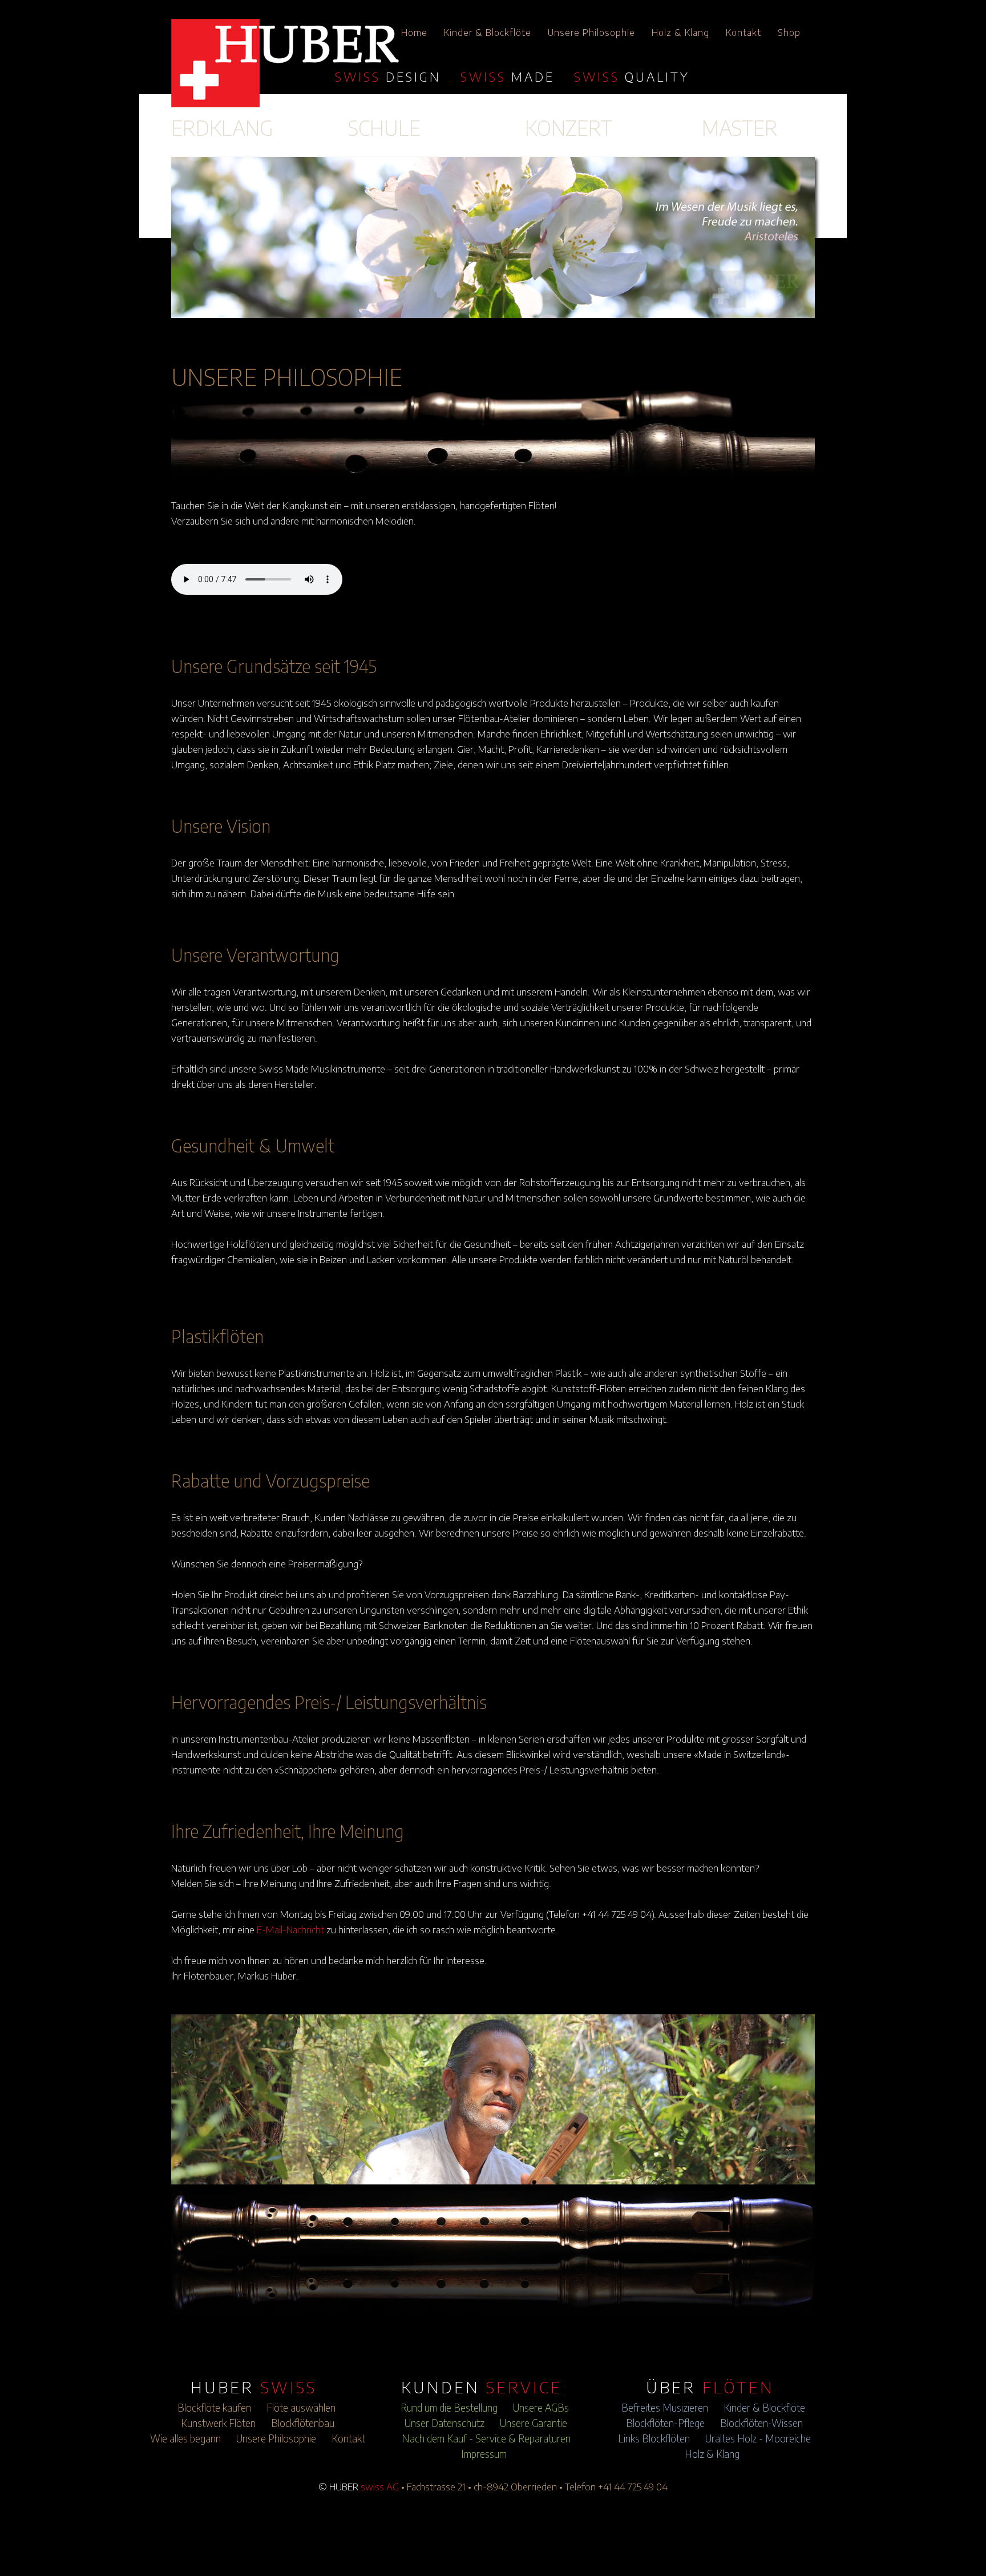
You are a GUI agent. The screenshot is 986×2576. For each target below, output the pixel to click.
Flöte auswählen (301, 2408)
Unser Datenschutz (444, 2423)
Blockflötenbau (303, 2423)
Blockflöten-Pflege (665, 2423)
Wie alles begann (185, 2438)
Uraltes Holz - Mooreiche (758, 2438)
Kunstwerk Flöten (218, 2423)
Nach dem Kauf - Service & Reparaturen (486, 2438)
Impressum (484, 2454)
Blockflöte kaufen (214, 2408)
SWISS (388, 76)
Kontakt (743, 33)
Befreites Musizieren (665, 2408)
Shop (789, 33)
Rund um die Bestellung (449, 2408)
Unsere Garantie (534, 2423)
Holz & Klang (680, 33)
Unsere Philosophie (591, 33)
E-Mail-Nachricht (290, 1929)
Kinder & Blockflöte (488, 33)
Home (414, 33)
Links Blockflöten (654, 2438)
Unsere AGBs (541, 2408)
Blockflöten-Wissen (761, 2423)
